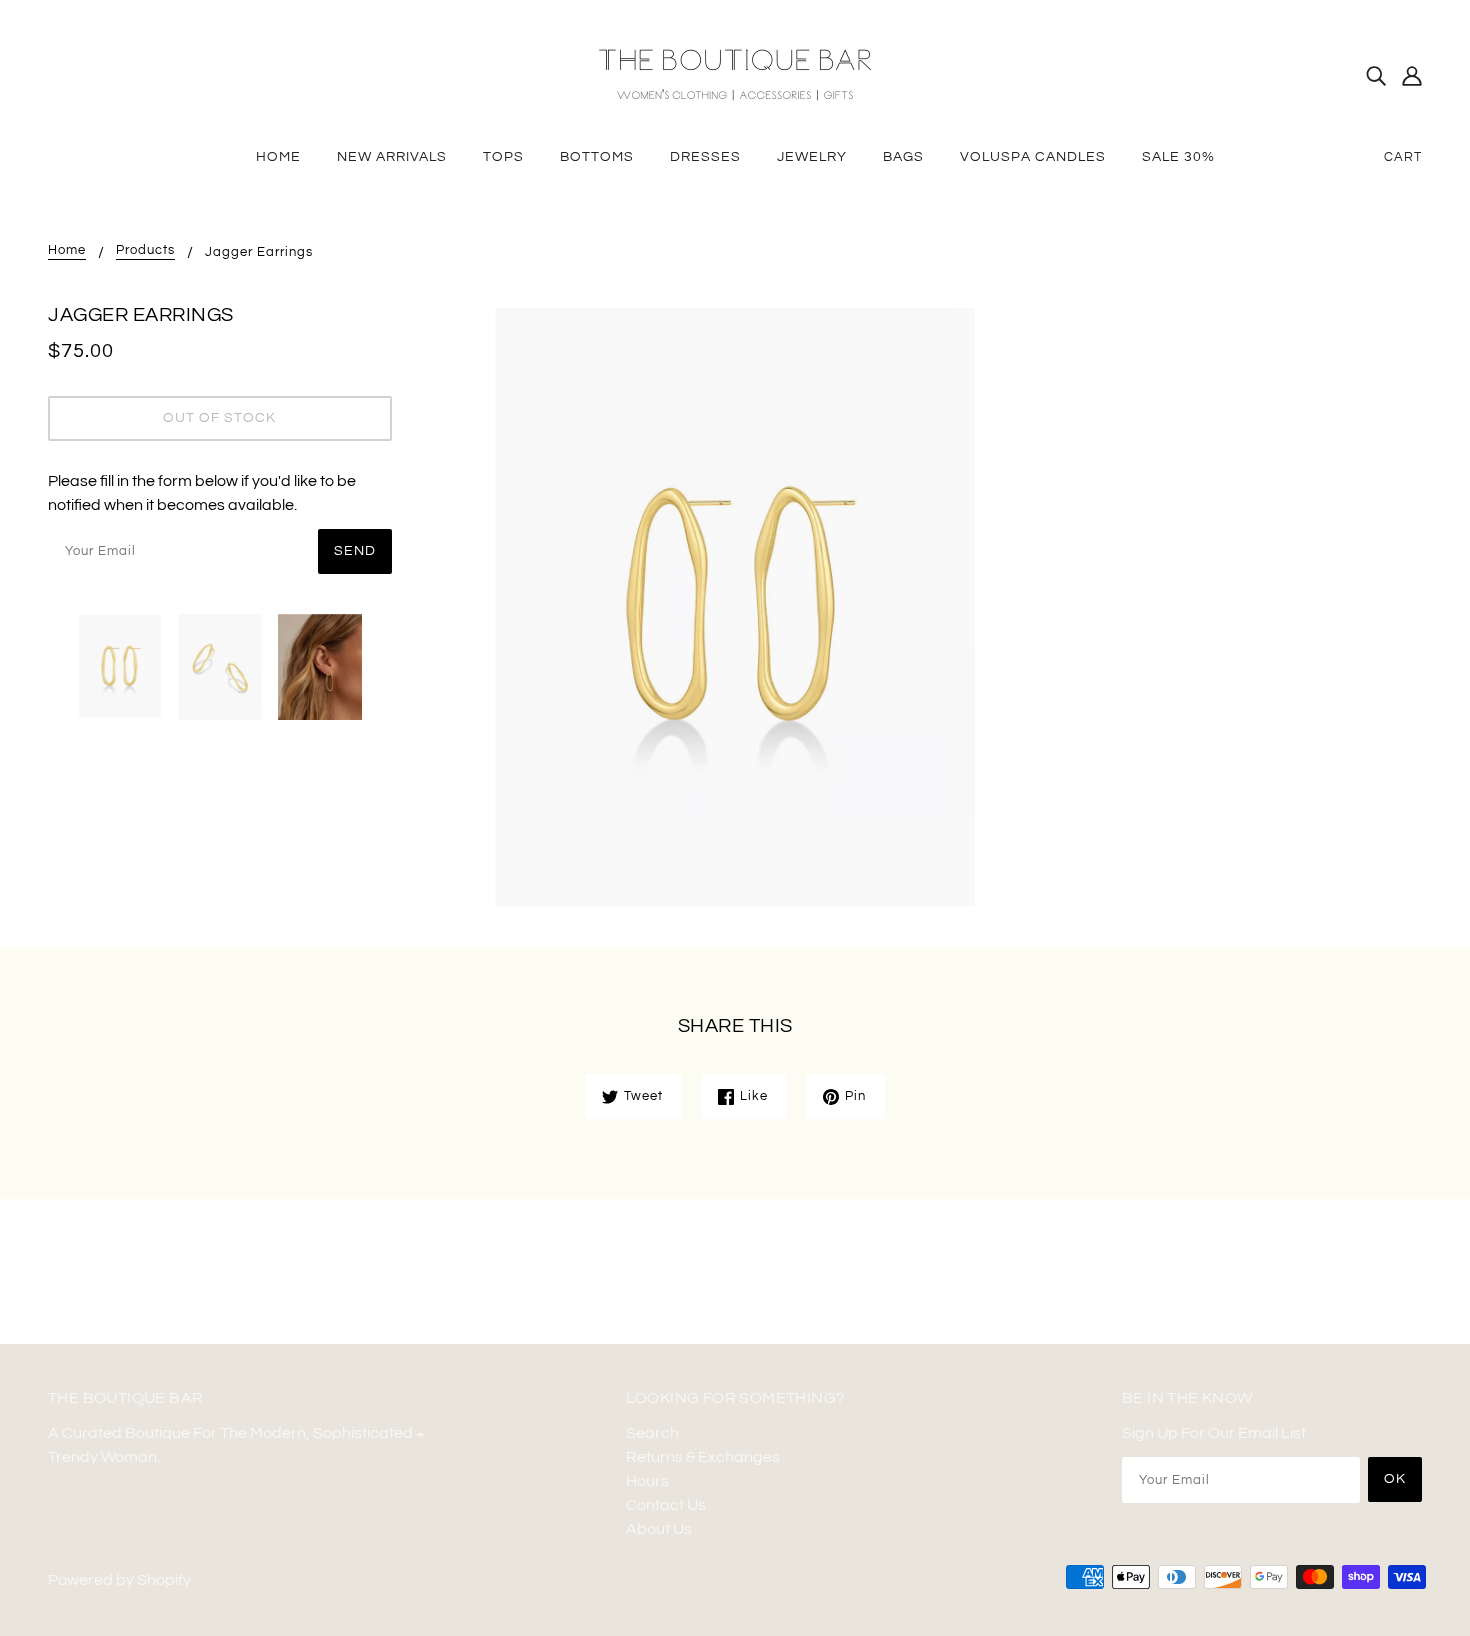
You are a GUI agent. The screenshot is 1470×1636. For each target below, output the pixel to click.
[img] (1376, 75)
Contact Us (666, 1505)
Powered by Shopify (119, 1580)
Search (652, 1433)
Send (355, 551)
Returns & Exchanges (703, 1457)
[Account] (1412, 75)
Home (67, 250)
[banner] (735, 74)
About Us (659, 1529)
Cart (1403, 157)
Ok (1395, 1479)
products (145, 250)
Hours (647, 1481)
